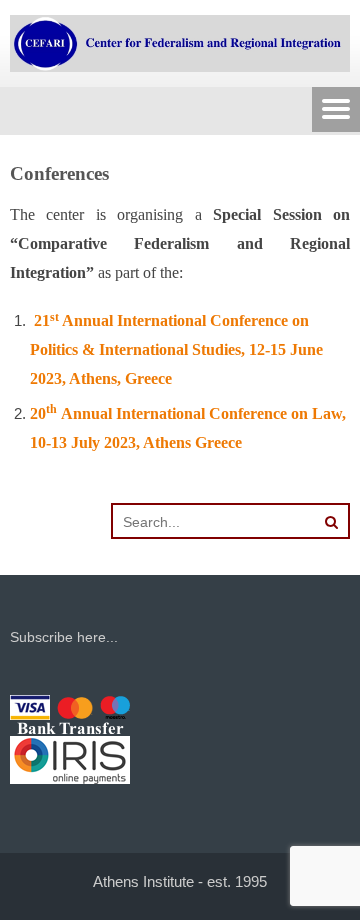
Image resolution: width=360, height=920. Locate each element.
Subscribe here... (64, 637)
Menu (336, 111)
